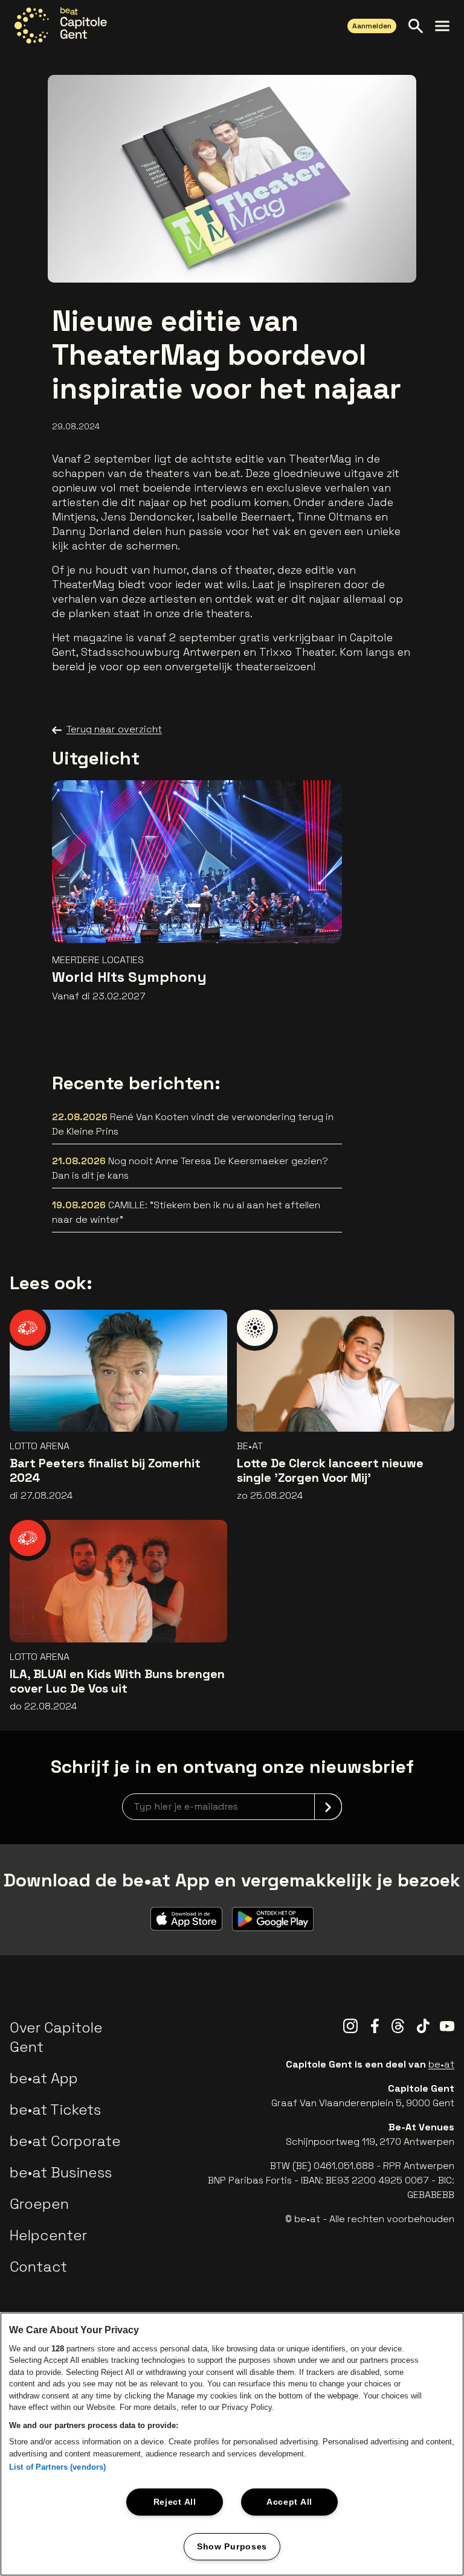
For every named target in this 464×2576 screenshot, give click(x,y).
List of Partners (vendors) (57, 2467)
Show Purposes (232, 2546)
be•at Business (61, 2172)
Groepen (39, 2204)
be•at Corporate (65, 2141)
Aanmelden (372, 26)
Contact (38, 2267)
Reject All (175, 2502)
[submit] (328, 1807)
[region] (232, 2444)
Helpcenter (48, 2235)
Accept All (289, 2502)
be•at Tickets (55, 2110)
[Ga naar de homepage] (61, 25)
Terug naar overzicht (114, 729)
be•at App (44, 2078)
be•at (441, 2064)
